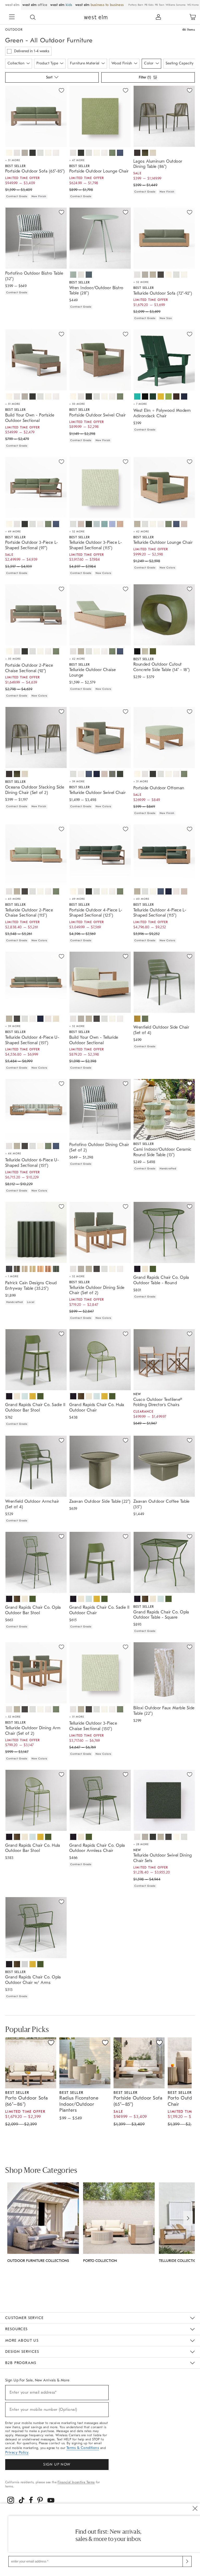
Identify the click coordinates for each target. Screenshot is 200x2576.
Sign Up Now (57, 2464)
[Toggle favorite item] (51, 2043)
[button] (33, 17)
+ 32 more (77, 532)
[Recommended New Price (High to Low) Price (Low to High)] (52, 79)
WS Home (193, 5)
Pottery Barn (136, 5)
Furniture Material (85, 63)
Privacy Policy (17, 2452)
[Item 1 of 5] (164, 1673)
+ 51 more (13, 160)
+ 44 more (13, 1154)
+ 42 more (141, 532)
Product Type (47, 63)
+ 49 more (13, 532)
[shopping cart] (193, 17)
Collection (16, 63)
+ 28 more (141, 1844)
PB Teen (160, 5)
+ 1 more (12, 1276)
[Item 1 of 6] (100, 1466)
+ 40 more (141, 899)
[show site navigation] (12, 17)
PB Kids (149, 5)
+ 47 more (77, 160)
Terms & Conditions (83, 2448)
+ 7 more (140, 404)
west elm (12, 5)
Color (149, 63)
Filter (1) (145, 77)
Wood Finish (122, 63)
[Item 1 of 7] (36, 116)
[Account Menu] (158, 17)
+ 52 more (141, 282)
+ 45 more (13, 899)
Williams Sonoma (176, 5)
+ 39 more (77, 782)
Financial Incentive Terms (76, 2482)
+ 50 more (77, 404)
